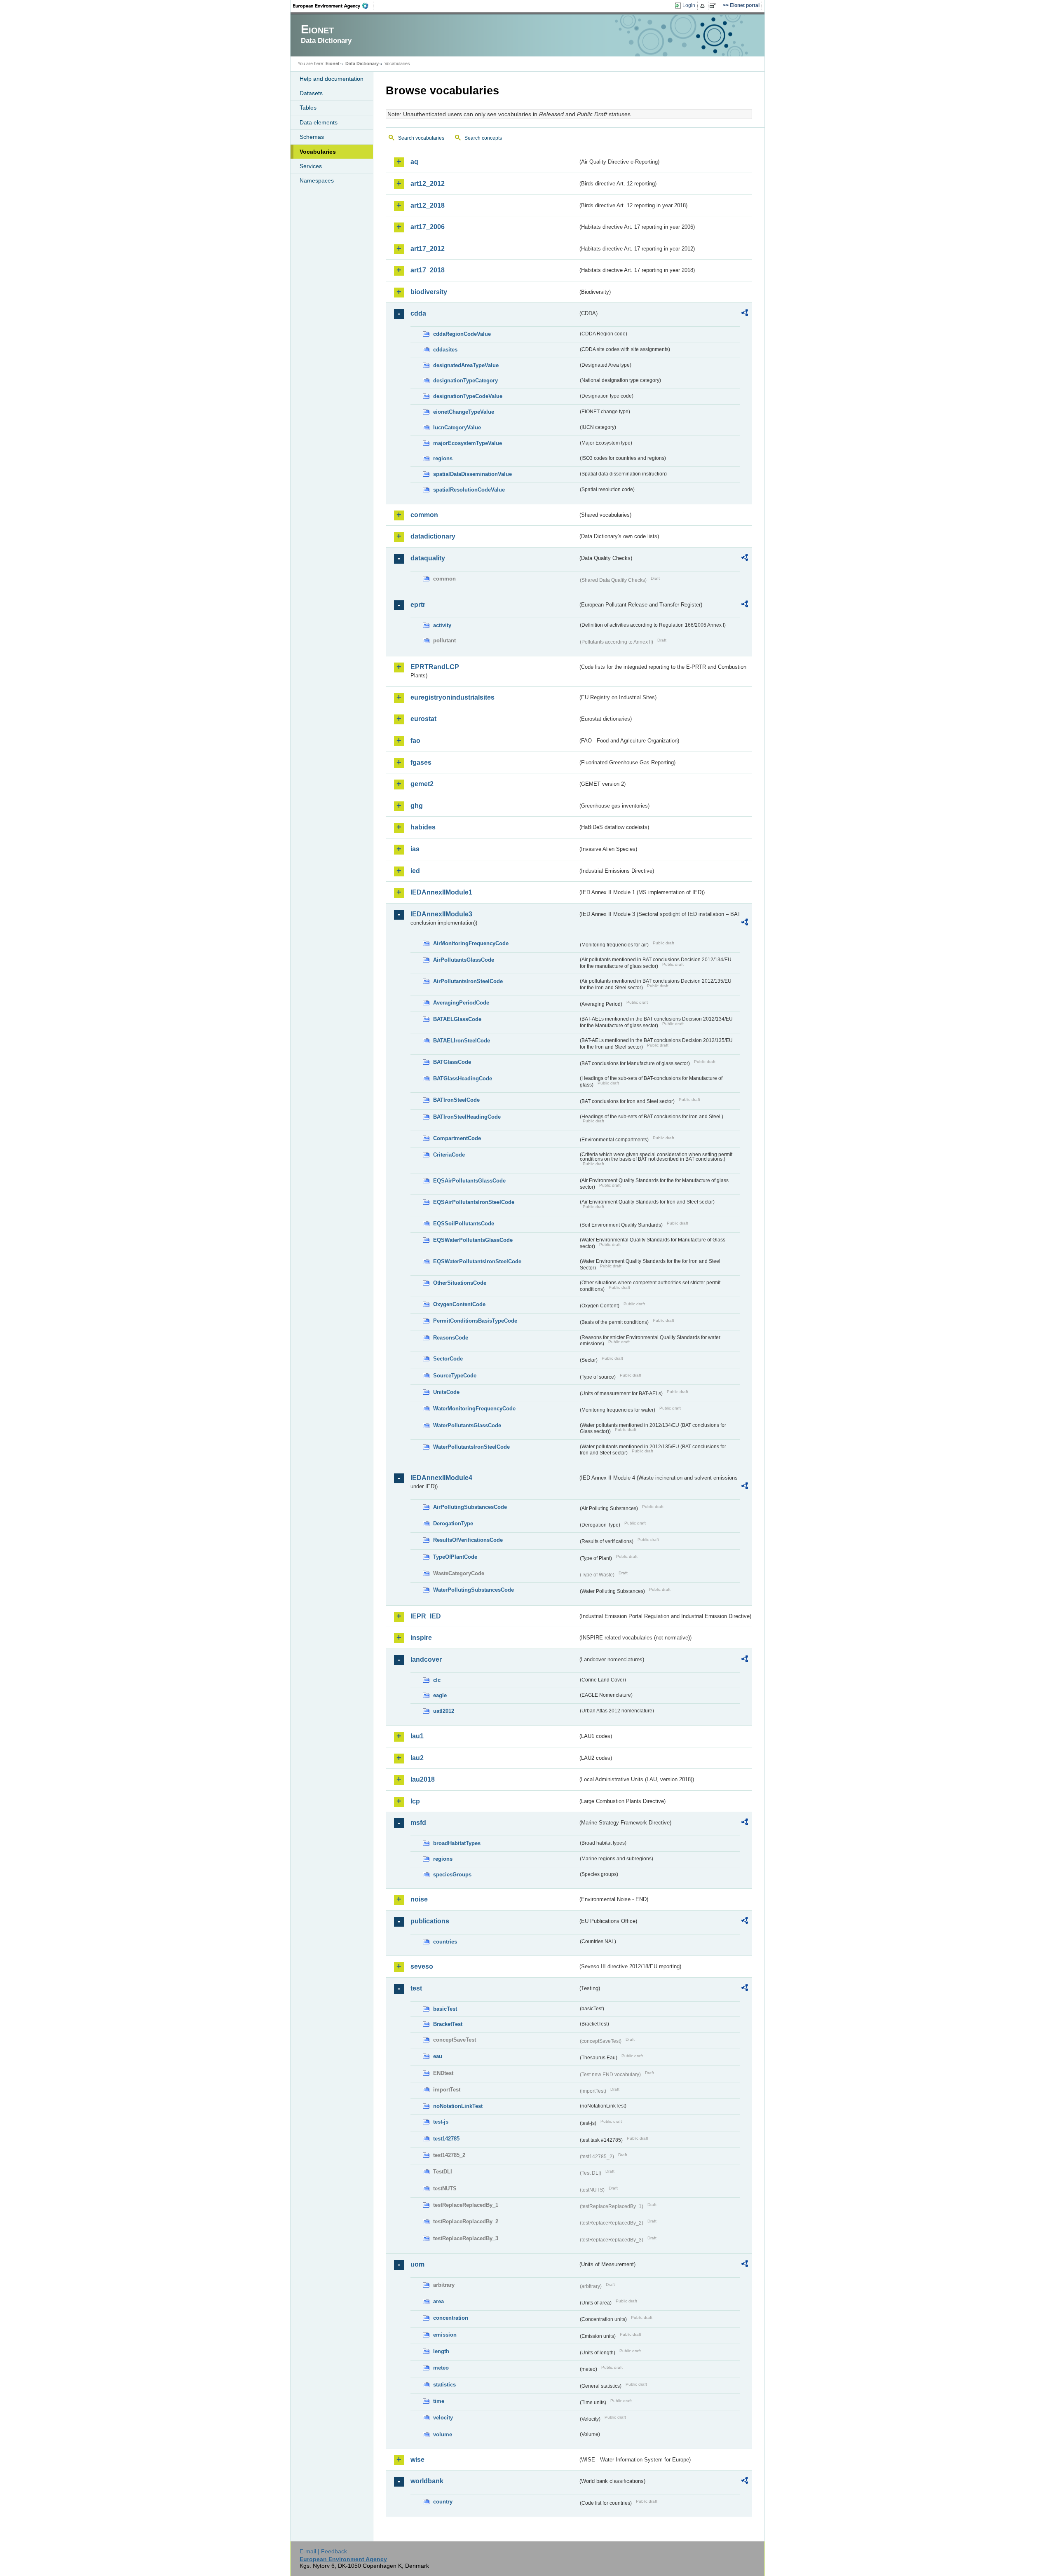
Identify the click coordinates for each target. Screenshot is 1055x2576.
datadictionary (433, 536)
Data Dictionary (362, 63)
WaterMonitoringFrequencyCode (474, 1409)
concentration (451, 2318)
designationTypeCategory (465, 381)
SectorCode (448, 1359)
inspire (421, 1638)
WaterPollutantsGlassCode (467, 1425)
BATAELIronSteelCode (462, 1041)
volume (443, 2434)
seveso (422, 1966)
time (439, 2401)
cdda (418, 313)
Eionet (333, 63)
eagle (440, 1695)
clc (437, 1680)
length (441, 2351)
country (443, 2502)
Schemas (312, 137)
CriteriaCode (449, 1155)
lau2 (417, 1758)
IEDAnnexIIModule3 (441, 914)
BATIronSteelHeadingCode (467, 1117)
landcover (426, 1659)
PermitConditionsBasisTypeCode (475, 1321)
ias (415, 849)
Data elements (319, 122)
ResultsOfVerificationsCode (468, 1540)
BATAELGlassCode (457, 1019)
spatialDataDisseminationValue (472, 474)
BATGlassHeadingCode (463, 1078)
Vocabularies (318, 152)
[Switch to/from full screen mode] (714, 6)
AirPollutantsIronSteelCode (468, 981)
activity (442, 625)
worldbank (427, 2481)
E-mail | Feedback (323, 2551)
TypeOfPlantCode (455, 1557)
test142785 (446, 2139)
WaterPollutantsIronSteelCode (471, 1447)
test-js (441, 2122)
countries (445, 1942)
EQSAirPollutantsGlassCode (469, 1181)
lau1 (417, 1736)
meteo (441, 2368)
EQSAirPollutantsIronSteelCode (474, 1202)
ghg (417, 806)
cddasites (445, 350)
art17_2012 (428, 249)
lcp (415, 1801)
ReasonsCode (451, 1338)
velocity (443, 2418)
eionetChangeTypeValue (464, 412)
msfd (418, 1823)
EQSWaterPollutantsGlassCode (473, 1240)
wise (417, 2460)
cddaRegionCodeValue (462, 334)
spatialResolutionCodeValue (469, 490)
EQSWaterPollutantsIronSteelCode (477, 1261)
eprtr (418, 605)
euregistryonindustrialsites (452, 697)
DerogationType (453, 1523)
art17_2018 (428, 270)
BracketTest (448, 2024)
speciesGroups (452, 1875)
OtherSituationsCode (460, 1283)
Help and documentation (332, 79)
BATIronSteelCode (456, 1100)
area (438, 2301)
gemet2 (422, 784)
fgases (421, 762)
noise (419, 1899)
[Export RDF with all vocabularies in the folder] (745, 314)
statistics (444, 2385)
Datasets (311, 93)
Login (689, 5)
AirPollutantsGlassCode (464, 960)
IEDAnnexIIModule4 (441, 1478)
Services (311, 166)
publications (430, 1921)
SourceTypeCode (455, 1376)
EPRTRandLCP (435, 667)
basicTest (445, 2009)
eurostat (423, 719)
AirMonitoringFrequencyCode (471, 943)
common (424, 515)
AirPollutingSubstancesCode (470, 1507)
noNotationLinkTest (458, 2106)
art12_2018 (428, 205)
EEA (333, 6)
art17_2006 (428, 227)
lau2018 (423, 1779)
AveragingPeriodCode (461, 1003)
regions (443, 458)
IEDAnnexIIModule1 (441, 892)
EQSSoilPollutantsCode (464, 1224)
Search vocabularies (421, 138)
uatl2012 (444, 1711)
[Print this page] (704, 6)
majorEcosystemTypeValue (468, 443)
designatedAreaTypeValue (466, 365)
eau (438, 2056)
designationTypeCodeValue (468, 396)
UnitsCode (446, 1392)
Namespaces (317, 180)
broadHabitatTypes (457, 1843)
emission (445, 2335)
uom (417, 2264)
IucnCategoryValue (457, 427)
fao (415, 741)
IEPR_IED (426, 1616)
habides (423, 827)
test (416, 1988)
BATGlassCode (452, 1062)
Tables (308, 108)
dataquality (428, 558)
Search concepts (483, 138)
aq (414, 162)
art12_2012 (428, 184)
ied (415, 871)
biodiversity (429, 292)
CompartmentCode (457, 1138)
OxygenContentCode (459, 1304)
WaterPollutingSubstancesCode (474, 1590)
